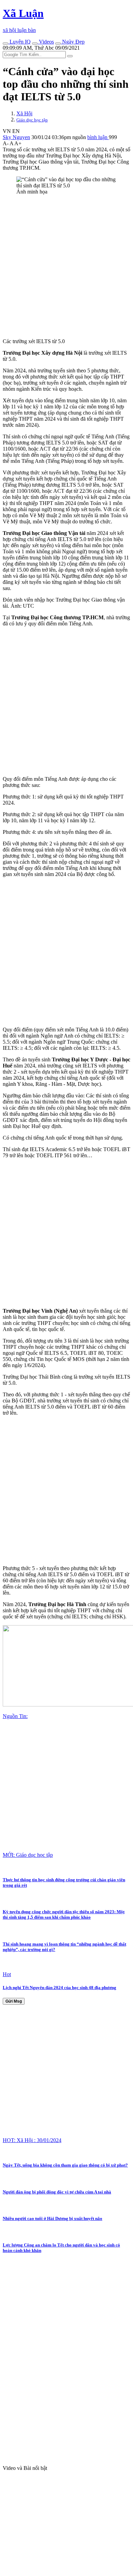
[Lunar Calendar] (58, 44)
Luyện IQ (19, 42)
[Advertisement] (66, 267)
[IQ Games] (5, 44)
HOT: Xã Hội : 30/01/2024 (32, 2140)
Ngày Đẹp (73, 42)
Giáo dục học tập (32, 120)
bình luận (98, 137)
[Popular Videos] (35, 44)
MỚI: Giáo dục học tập (28, 1855)
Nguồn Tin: (15, 1716)
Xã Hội (24, 113)
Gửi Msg (14, 2001)
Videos (46, 42)
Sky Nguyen (16, 137)
